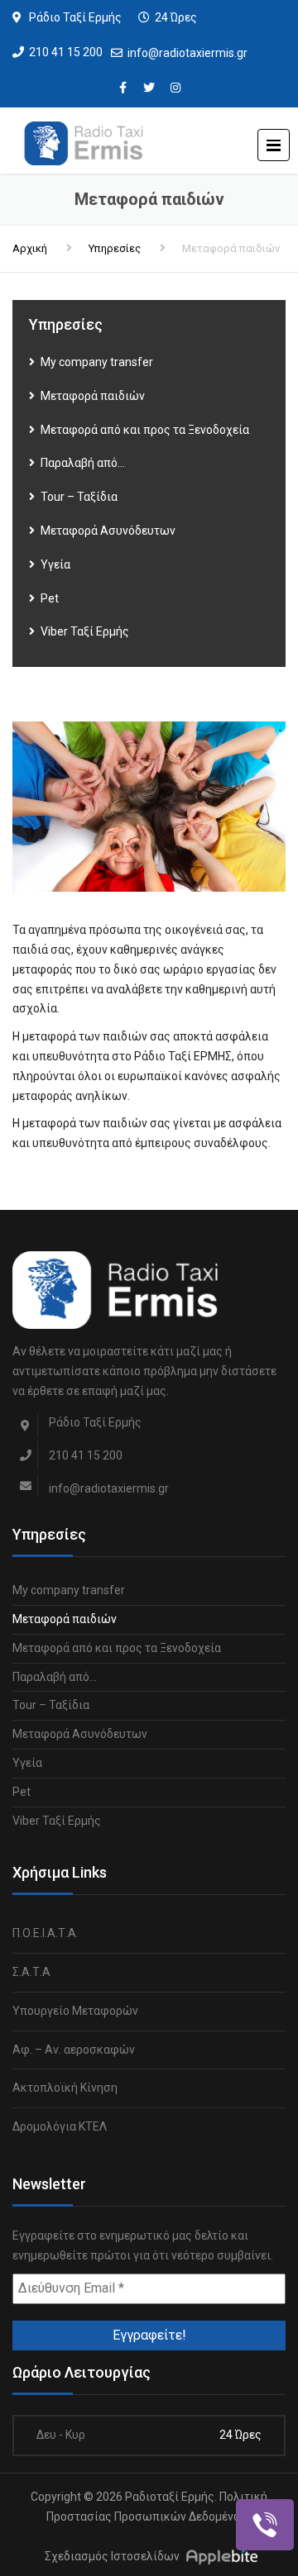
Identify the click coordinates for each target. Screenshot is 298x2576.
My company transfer (97, 362)
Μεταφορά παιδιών (93, 396)
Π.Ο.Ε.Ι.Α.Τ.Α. (46, 1933)
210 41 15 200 (66, 52)
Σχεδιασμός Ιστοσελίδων (112, 2557)
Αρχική (30, 248)
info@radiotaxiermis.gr (187, 53)
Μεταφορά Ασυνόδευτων (108, 531)
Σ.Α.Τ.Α (31, 1972)
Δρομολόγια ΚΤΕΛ (60, 2126)
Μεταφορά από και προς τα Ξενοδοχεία (145, 430)
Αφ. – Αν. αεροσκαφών (74, 2050)
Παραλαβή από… (83, 463)
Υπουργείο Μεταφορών (75, 2011)
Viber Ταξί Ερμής (85, 631)
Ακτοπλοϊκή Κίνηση (65, 2088)
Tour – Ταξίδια (79, 497)
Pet (50, 598)
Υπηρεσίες (115, 248)
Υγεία (55, 564)
